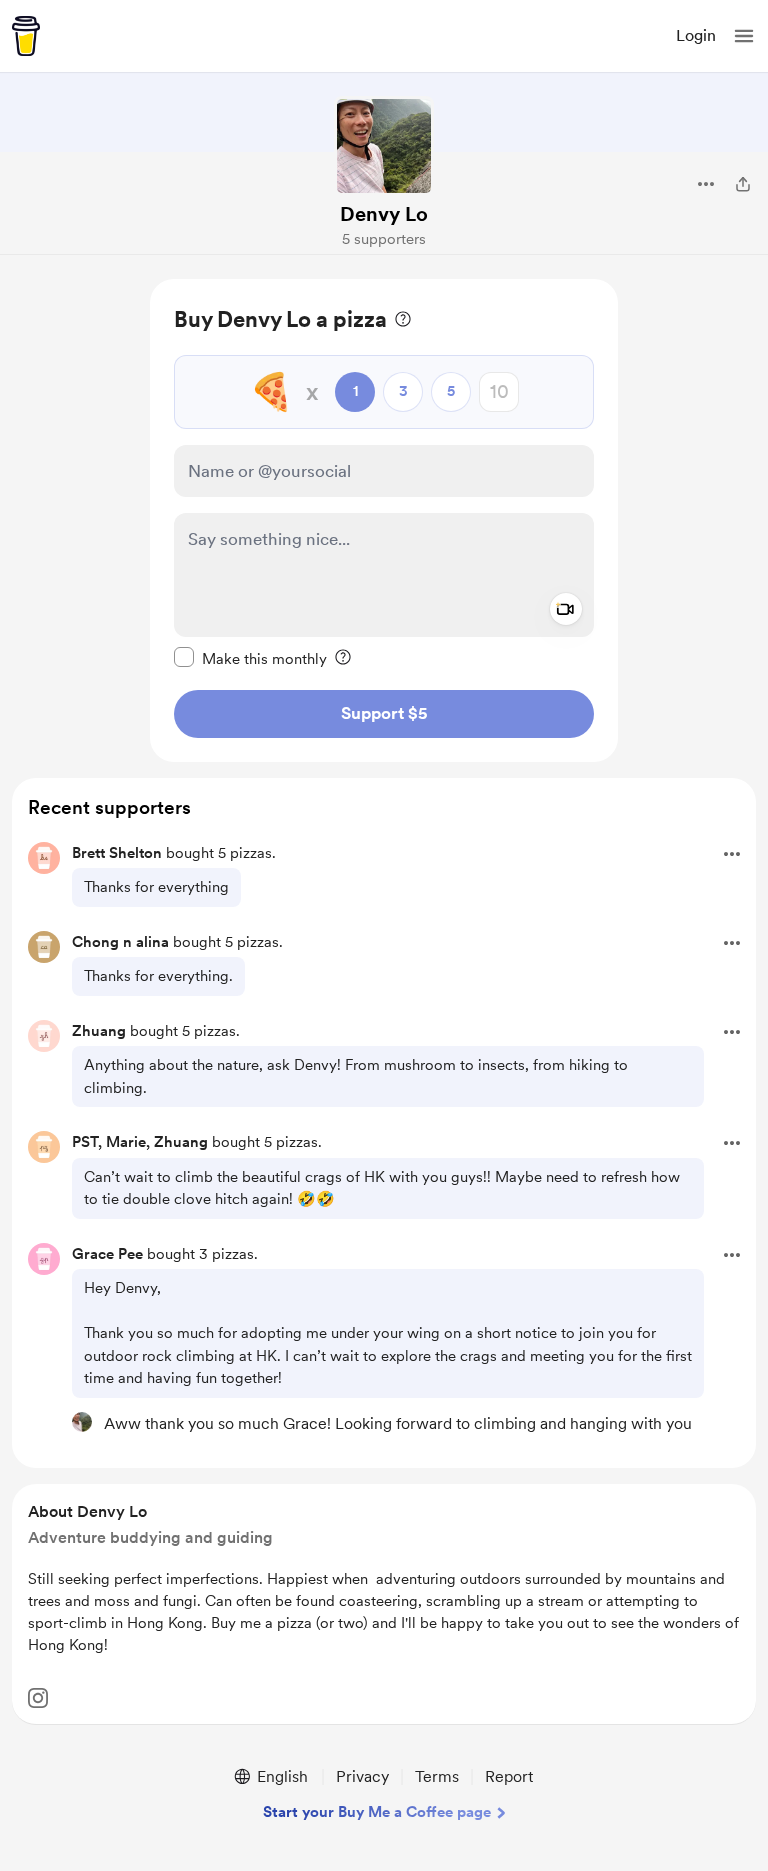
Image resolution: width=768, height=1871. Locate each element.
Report (509, 1776)
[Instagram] (38, 1698)
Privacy (362, 1776)
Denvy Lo (384, 214)
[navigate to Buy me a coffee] (26, 36)
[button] (744, 36)
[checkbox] (250, 658)
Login (696, 35)
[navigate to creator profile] (384, 146)
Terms (437, 1776)
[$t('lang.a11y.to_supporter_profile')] (82, 1422)
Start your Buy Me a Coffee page (377, 1812)
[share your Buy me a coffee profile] (743, 184)
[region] (384, 520)
